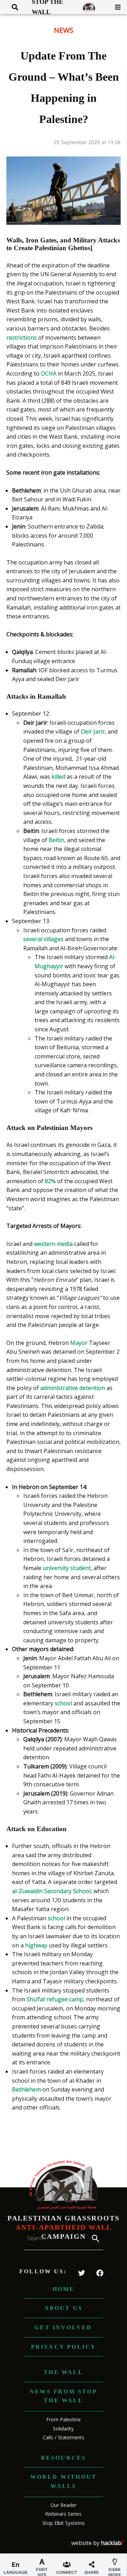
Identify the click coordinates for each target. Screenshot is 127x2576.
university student (67, 1568)
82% (50, 1181)
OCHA (49, 373)
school (64, 1703)
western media (53, 1244)
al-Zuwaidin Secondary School (51, 1891)
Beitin (56, 840)
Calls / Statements (64, 2437)
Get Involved (63, 2327)
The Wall (64, 2372)
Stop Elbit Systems (64, 2523)
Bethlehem (27, 2089)
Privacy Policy (64, 2347)
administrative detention (73, 1388)
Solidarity (63, 2429)
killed (59, 777)
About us (64, 2308)
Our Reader (64, 2505)
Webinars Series (63, 2514)
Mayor (80, 1343)
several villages (43, 939)
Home (64, 2289)
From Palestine (64, 2419)
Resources (64, 2458)
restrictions (22, 338)
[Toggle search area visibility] (12, 7)
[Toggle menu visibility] (115, 7)
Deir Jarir (93, 731)
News (64, 30)
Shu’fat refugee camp (54, 1999)
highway (37, 1945)
